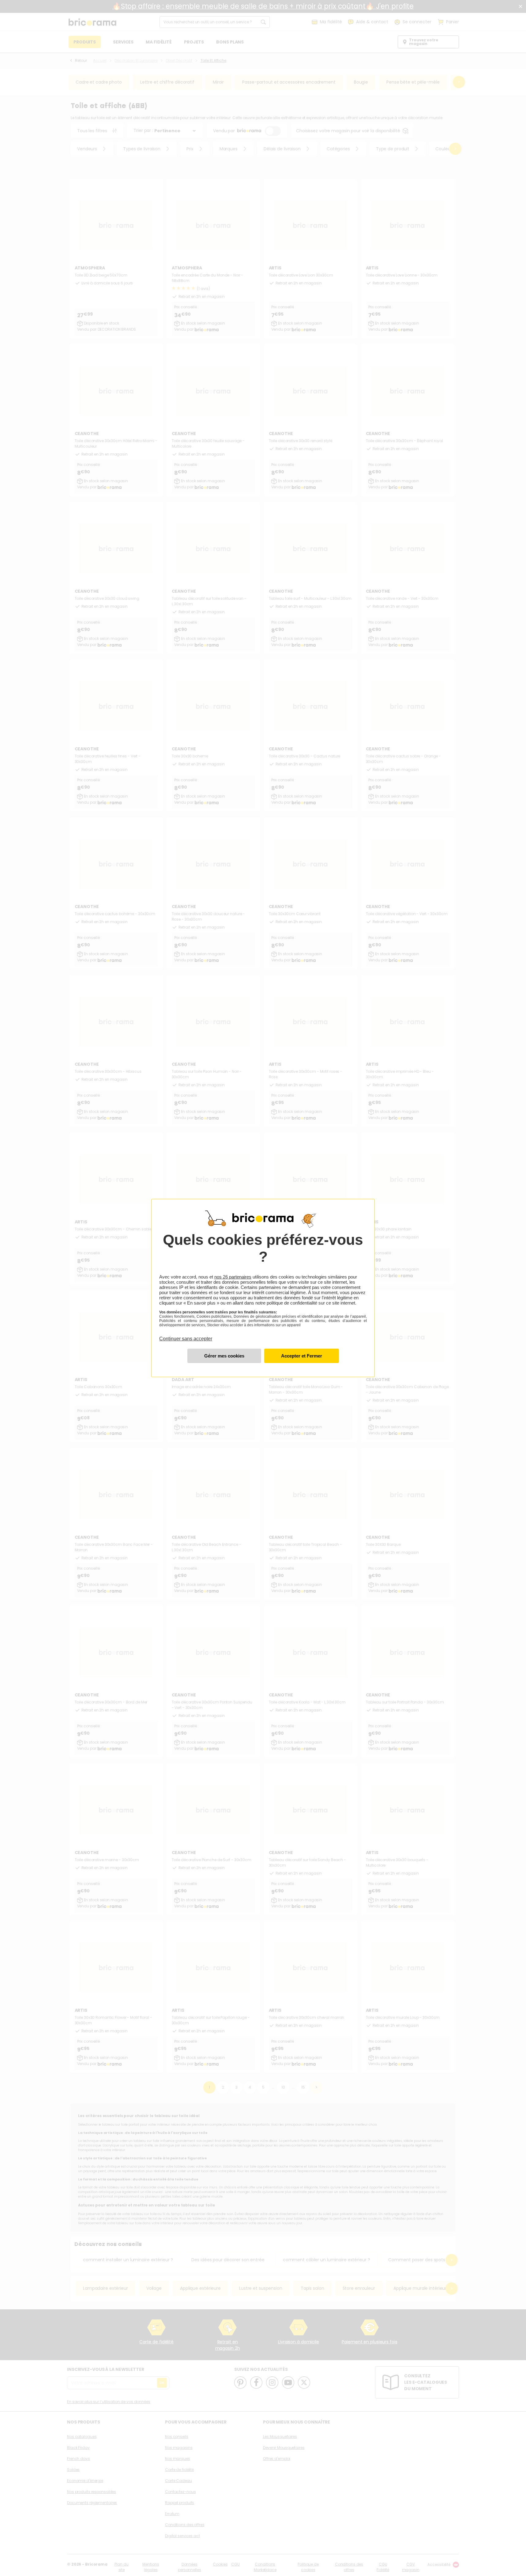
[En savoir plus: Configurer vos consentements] (224, 1356)
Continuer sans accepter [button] (186, 1335)
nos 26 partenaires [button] (233, 1277)
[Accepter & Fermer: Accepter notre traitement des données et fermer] (302, 1356)
